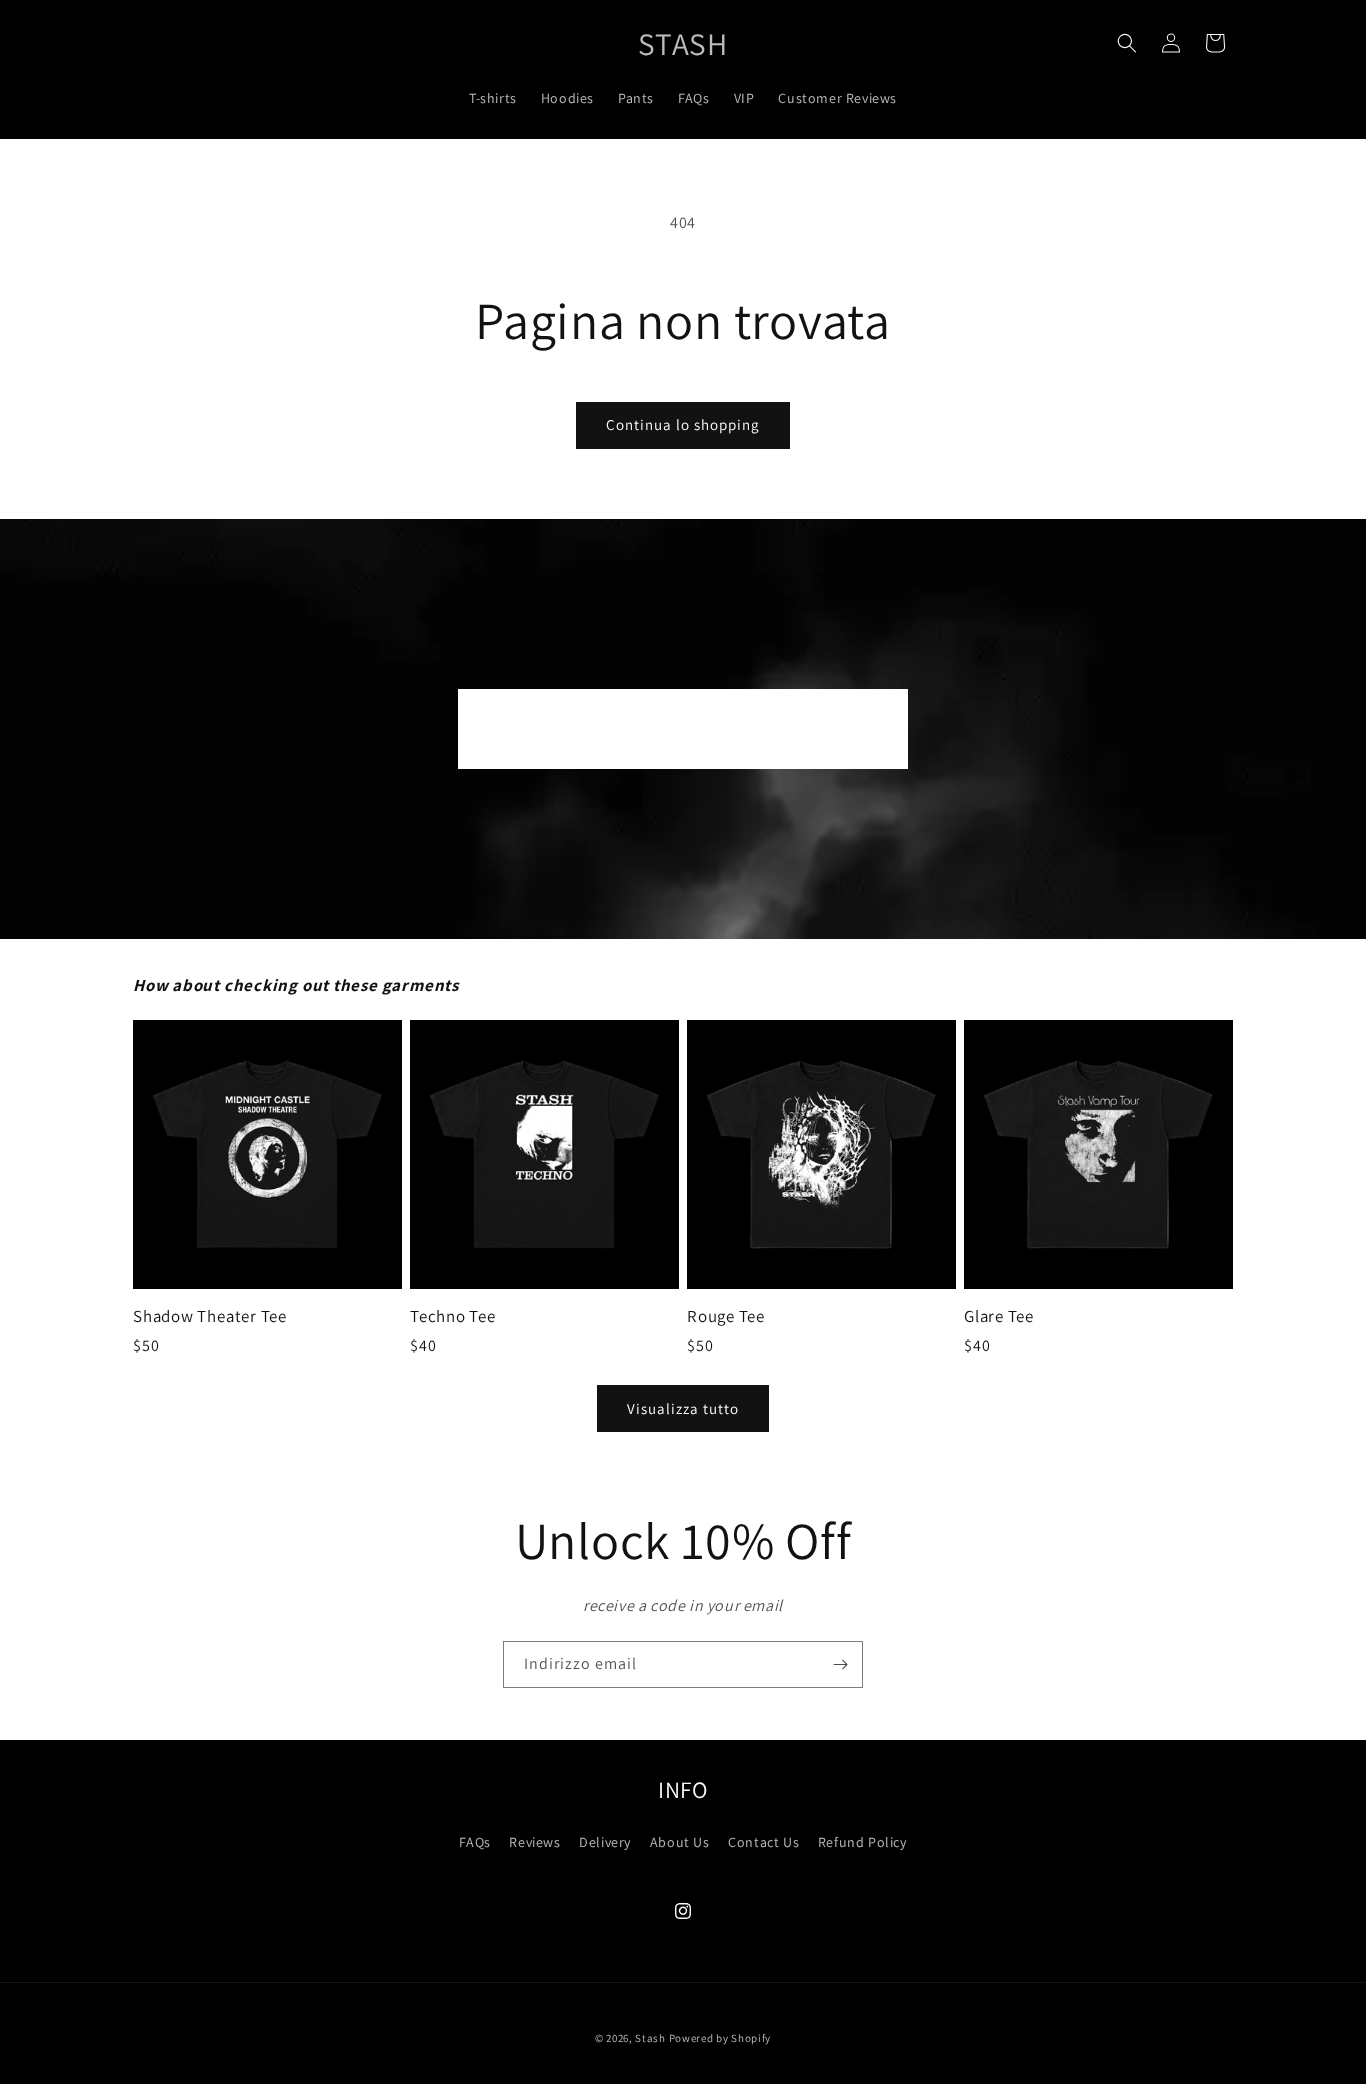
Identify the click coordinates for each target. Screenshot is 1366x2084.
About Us (680, 1842)
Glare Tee (999, 1316)
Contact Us (763, 1842)
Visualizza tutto (683, 1408)
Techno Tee (453, 1316)
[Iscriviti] (840, 1664)
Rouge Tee (726, 1316)
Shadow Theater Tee (210, 1316)
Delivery (605, 1842)
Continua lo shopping (683, 424)
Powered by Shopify (720, 2038)
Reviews (534, 1842)
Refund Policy (862, 1842)
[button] (1127, 43)
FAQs (474, 1842)
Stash (650, 2038)
